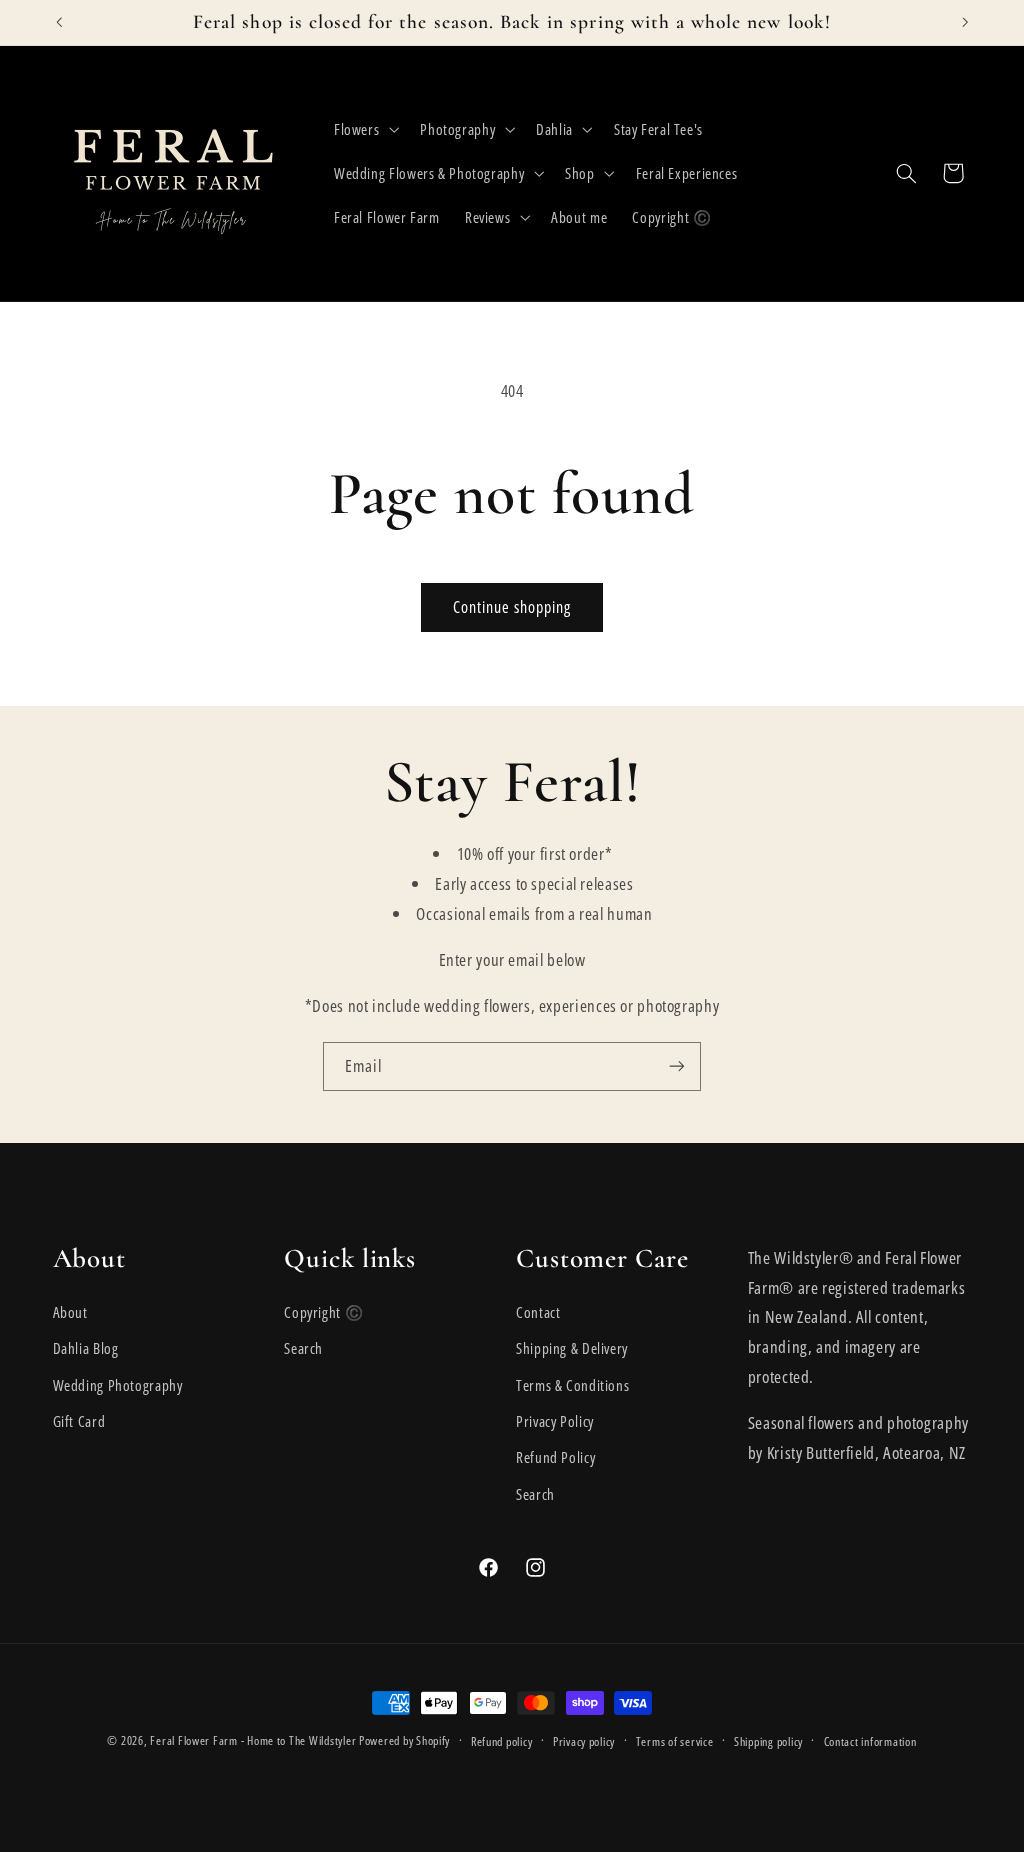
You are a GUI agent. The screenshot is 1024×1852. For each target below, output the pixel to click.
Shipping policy (768, 1741)
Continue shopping (512, 607)
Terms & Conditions (572, 1385)
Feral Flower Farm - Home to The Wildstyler (253, 1740)
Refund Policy (555, 1457)
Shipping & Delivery (572, 1348)
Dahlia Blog (86, 1348)
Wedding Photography (118, 1385)
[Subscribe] (677, 1066)
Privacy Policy (555, 1421)
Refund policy (502, 1741)
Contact (538, 1312)
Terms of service (675, 1741)
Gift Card (79, 1421)
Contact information (870, 1741)
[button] (364, 129)
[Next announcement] (965, 22)
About (70, 1312)
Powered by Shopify (404, 1740)
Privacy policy (584, 1741)
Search (303, 1348)
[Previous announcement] (59, 22)
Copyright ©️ (323, 1312)
